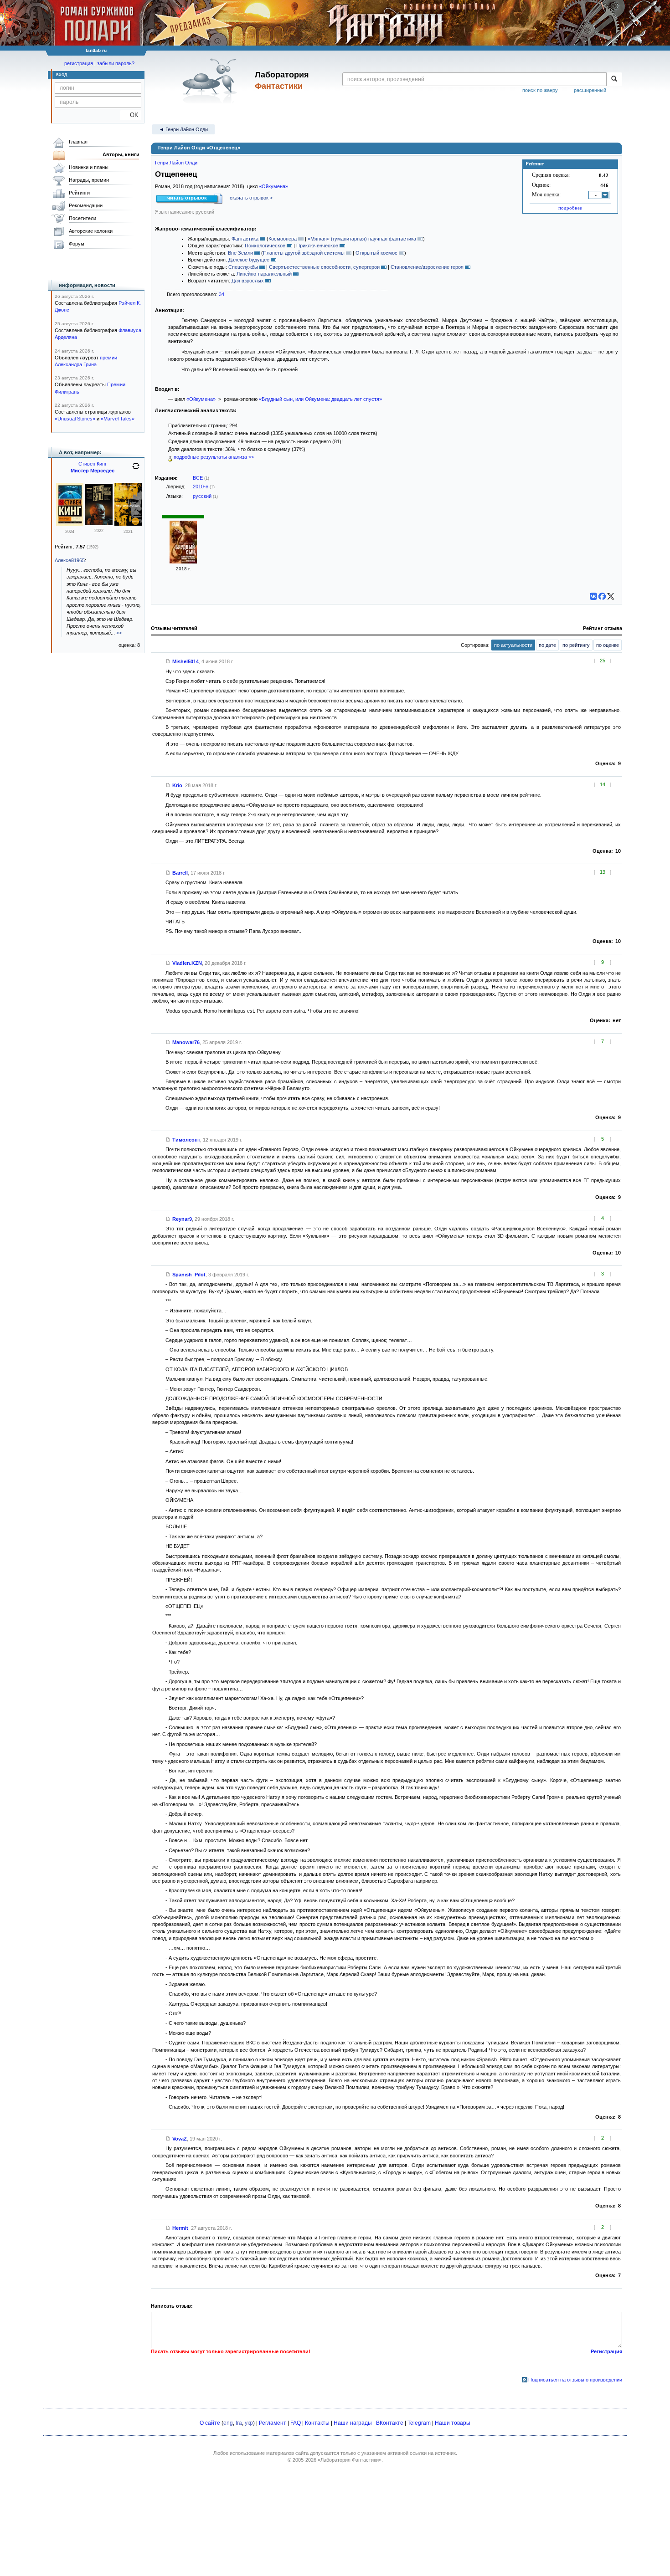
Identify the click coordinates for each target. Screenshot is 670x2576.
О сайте (210, 2423)
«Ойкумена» (273, 186)
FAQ (296, 2423)
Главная (78, 142)
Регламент (273, 2423)
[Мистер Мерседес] (70, 524)
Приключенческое (317, 246)
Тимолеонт (186, 1140)
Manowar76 (186, 1042)
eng (228, 2423)
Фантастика (245, 239)
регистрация (79, 63)
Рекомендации (86, 205)
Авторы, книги (121, 154)
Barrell (180, 873)
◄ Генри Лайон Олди (183, 129)
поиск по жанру (540, 90)
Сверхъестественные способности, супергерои (324, 267)
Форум (77, 244)
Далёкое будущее (249, 260)
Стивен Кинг (93, 464)
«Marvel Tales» (118, 419)
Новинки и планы (89, 167)
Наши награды (353, 2423)
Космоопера (283, 239)
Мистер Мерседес (93, 471)
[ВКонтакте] (593, 596)
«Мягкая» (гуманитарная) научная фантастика (362, 239)
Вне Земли (240, 253)
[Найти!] (614, 79)
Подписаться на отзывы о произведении (575, 2380)
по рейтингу (576, 645)
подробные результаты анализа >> (213, 457)
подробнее (570, 208)
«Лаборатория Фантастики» (350, 2460)
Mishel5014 (186, 661)
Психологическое (265, 246)
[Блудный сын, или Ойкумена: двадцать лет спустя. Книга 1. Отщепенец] (183, 562)
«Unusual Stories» (75, 419)
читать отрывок (187, 198)
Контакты (317, 2423)
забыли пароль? (116, 63)
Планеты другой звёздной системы (304, 253)
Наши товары (453, 2423)
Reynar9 (182, 1219)
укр (249, 2423)
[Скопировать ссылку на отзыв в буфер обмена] (168, 661)
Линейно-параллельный (264, 274)
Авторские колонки (91, 231)
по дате (547, 645)
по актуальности (513, 645)
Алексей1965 (70, 560)
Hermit (180, 2228)
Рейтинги (79, 193)
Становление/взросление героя (427, 267)
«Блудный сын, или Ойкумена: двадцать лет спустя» (320, 399)
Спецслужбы (243, 267)
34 (222, 294)
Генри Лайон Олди (176, 163)
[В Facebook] (602, 596)
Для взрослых (248, 281)
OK (131, 115)
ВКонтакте (390, 2423)
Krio (177, 785)
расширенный (590, 90)
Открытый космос (376, 253)
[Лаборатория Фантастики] (211, 81)
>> (119, 633)
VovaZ (180, 2139)
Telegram (419, 2423)
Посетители (82, 218)
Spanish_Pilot (189, 1275)
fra (239, 2423)
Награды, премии (89, 180)
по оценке (608, 645)
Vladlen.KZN (187, 963)
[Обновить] (136, 470)
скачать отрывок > (251, 198)
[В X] (611, 596)
